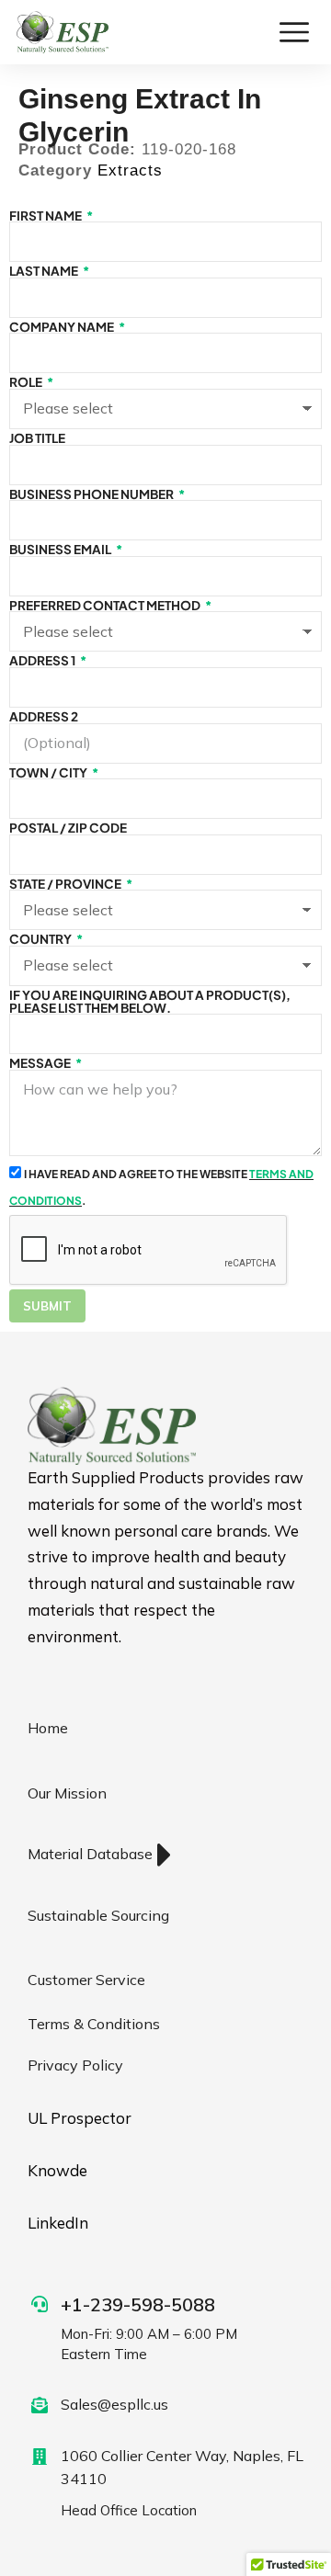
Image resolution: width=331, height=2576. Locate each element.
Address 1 (43, 661)
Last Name (45, 271)
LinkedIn (58, 2223)
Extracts (130, 170)
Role (27, 382)
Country (41, 939)
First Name (46, 216)
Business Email (61, 550)
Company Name (63, 327)
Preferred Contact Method (106, 606)
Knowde (57, 2170)
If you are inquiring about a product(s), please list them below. (150, 1001)
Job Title (37, 438)
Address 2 (44, 717)
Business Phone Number (92, 494)
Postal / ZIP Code (68, 828)
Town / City (49, 773)
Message (41, 1063)
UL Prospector (80, 2118)
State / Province (66, 884)
